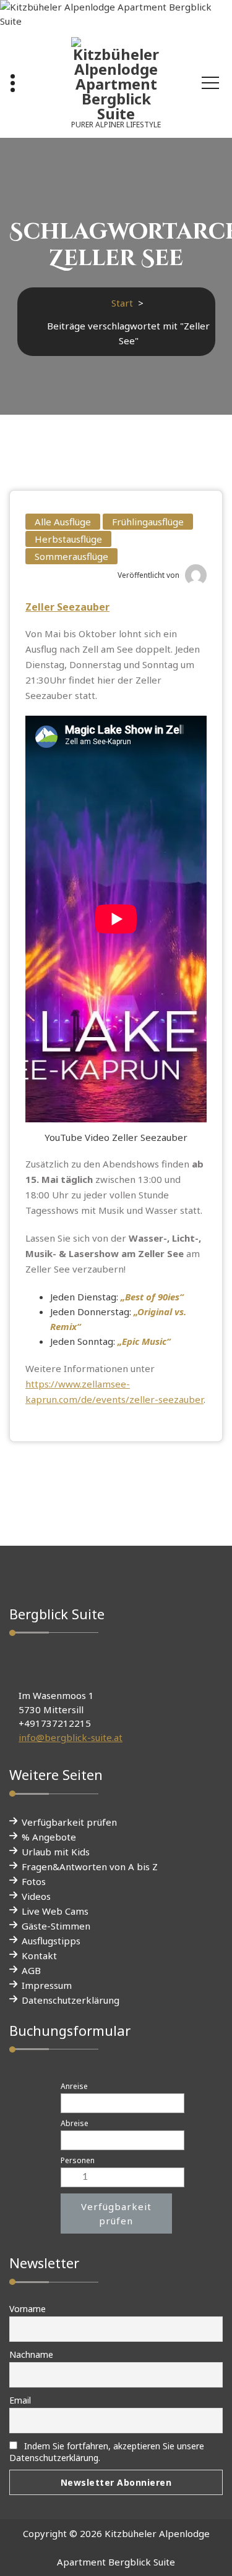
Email (20, 2400)
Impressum (47, 1985)
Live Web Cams (55, 1911)
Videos (36, 1896)
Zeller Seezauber (67, 607)
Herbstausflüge (68, 539)
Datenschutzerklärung (71, 2000)
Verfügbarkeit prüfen (69, 1822)
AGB (31, 1970)
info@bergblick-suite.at (71, 1737)
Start (122, 303)
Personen (78, 2160)
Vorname (28, 2309)
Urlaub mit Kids (56, 1852)
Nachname (31, 2354)
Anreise (74, 2086)
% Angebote (49, 1837)
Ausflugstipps (51, 1941)
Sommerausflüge (71, 556)
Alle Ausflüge (63, 522)
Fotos (34, 1881)
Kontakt (39, 1955)
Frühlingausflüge (148, 522)
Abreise (75, 2123)
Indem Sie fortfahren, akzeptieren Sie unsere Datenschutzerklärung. (107, 2452)
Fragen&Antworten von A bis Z (90, 1866)
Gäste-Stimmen (56, 1926)
